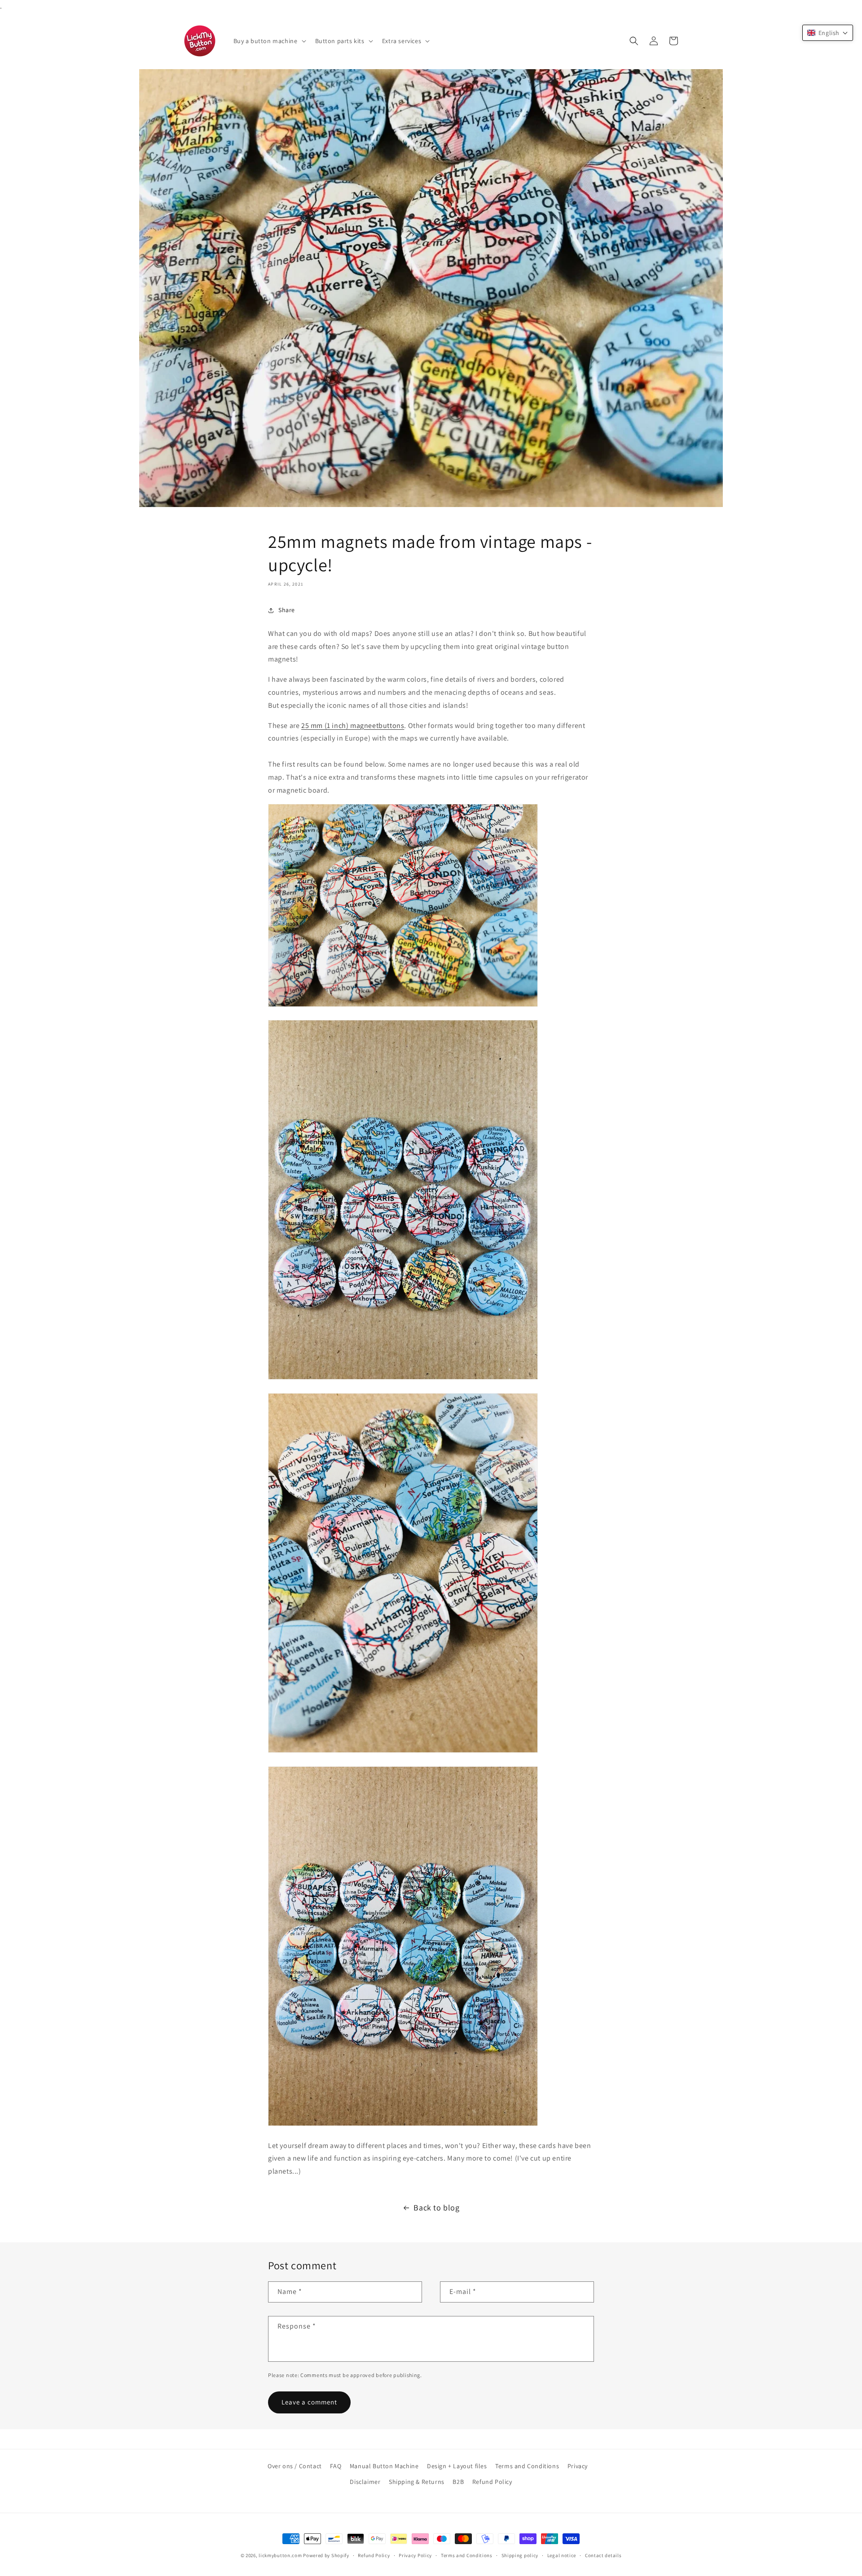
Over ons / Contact (295, 2466)
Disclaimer (365, 2482)
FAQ (336, 2466)
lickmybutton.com (280, 2555)
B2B (458, 2482)
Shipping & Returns (417, 2482)
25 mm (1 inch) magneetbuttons (353, 726)
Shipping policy (520, 2555)
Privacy (578, 2466)
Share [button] (287, 610)
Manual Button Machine (384, 2466)
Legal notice (562, 2555)
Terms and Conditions (527, 2466)
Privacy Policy (415, 2555)
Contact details (603, 2555)
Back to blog (436, 2208)
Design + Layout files (457, 2466)
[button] (269, 41)
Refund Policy (492, 2482)
